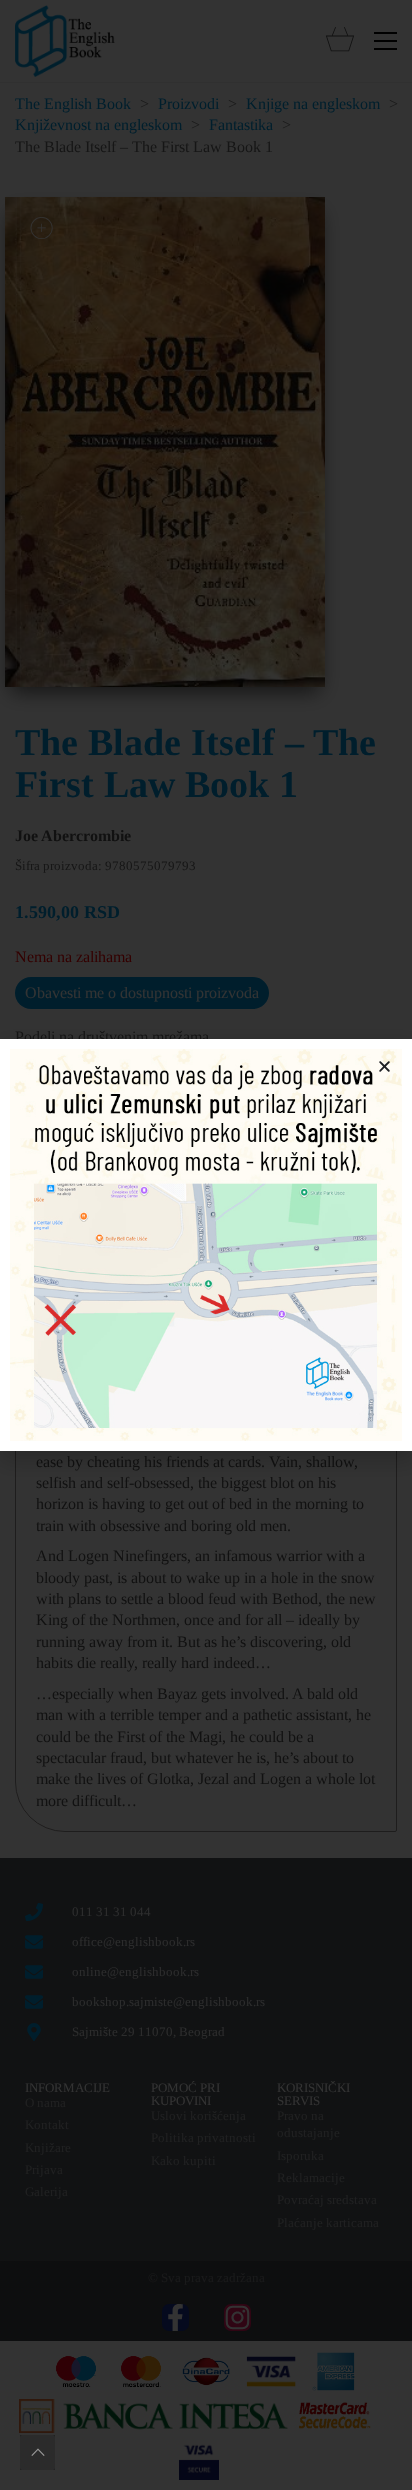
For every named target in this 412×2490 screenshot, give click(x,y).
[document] (206, 1245)
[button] (384, 1066)
